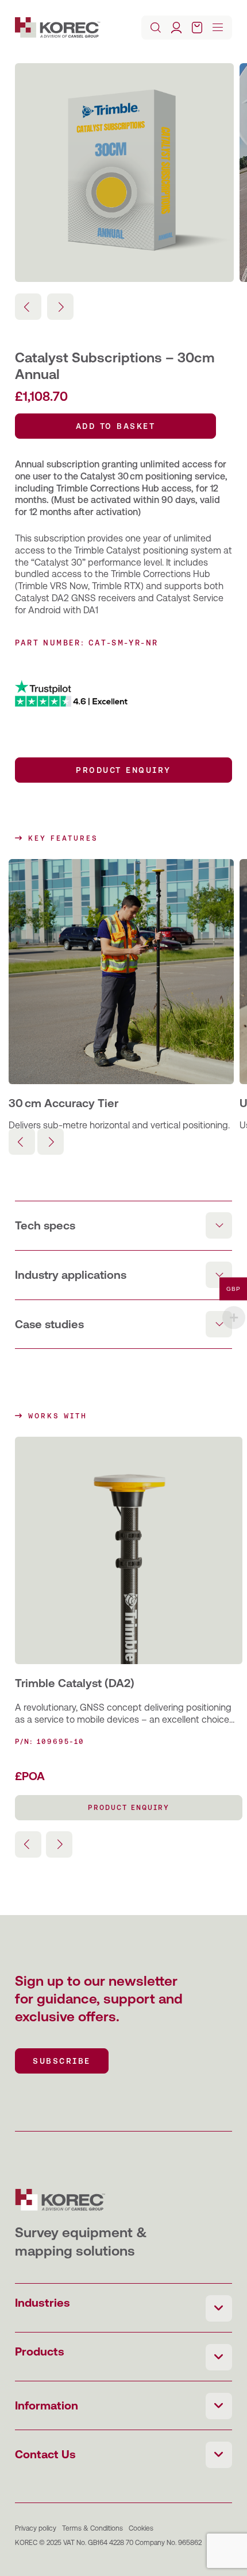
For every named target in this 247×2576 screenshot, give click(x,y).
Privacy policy (36, 2528)
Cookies (141, 2528)
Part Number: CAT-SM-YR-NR (87, 643)
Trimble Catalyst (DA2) (75, 1683)
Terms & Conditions (92, 2528)
